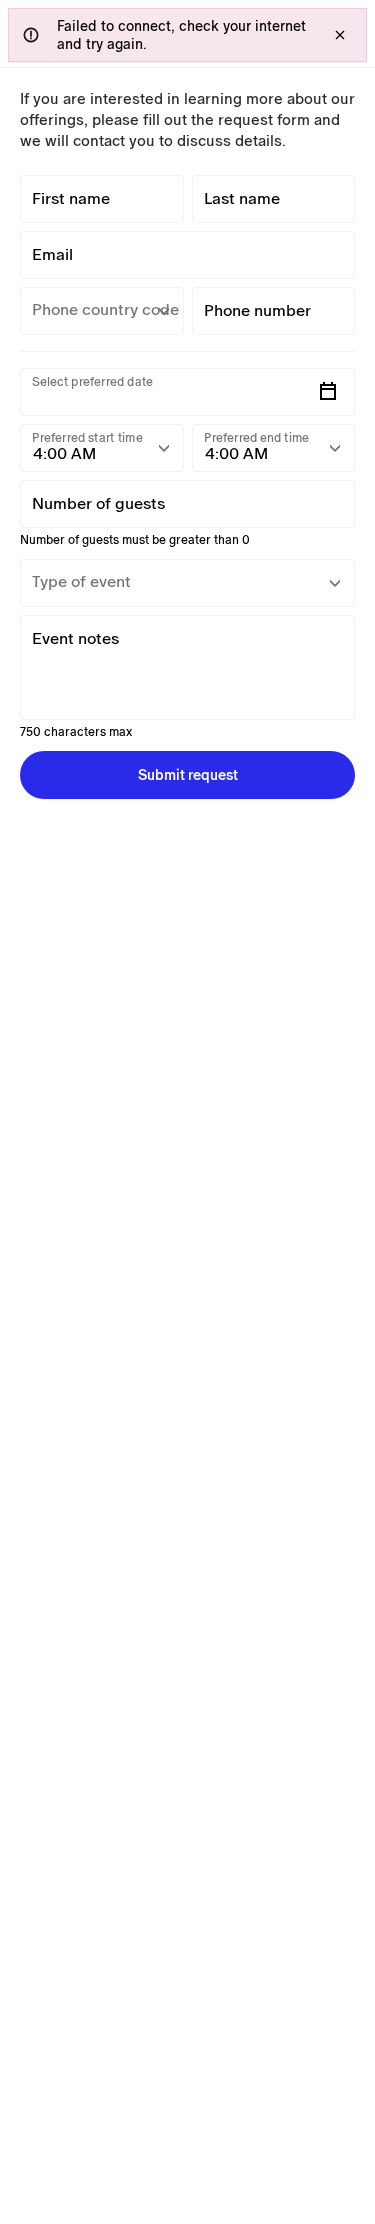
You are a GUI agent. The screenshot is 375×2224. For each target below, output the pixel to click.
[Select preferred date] (328, 392)
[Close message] (340, 35)
